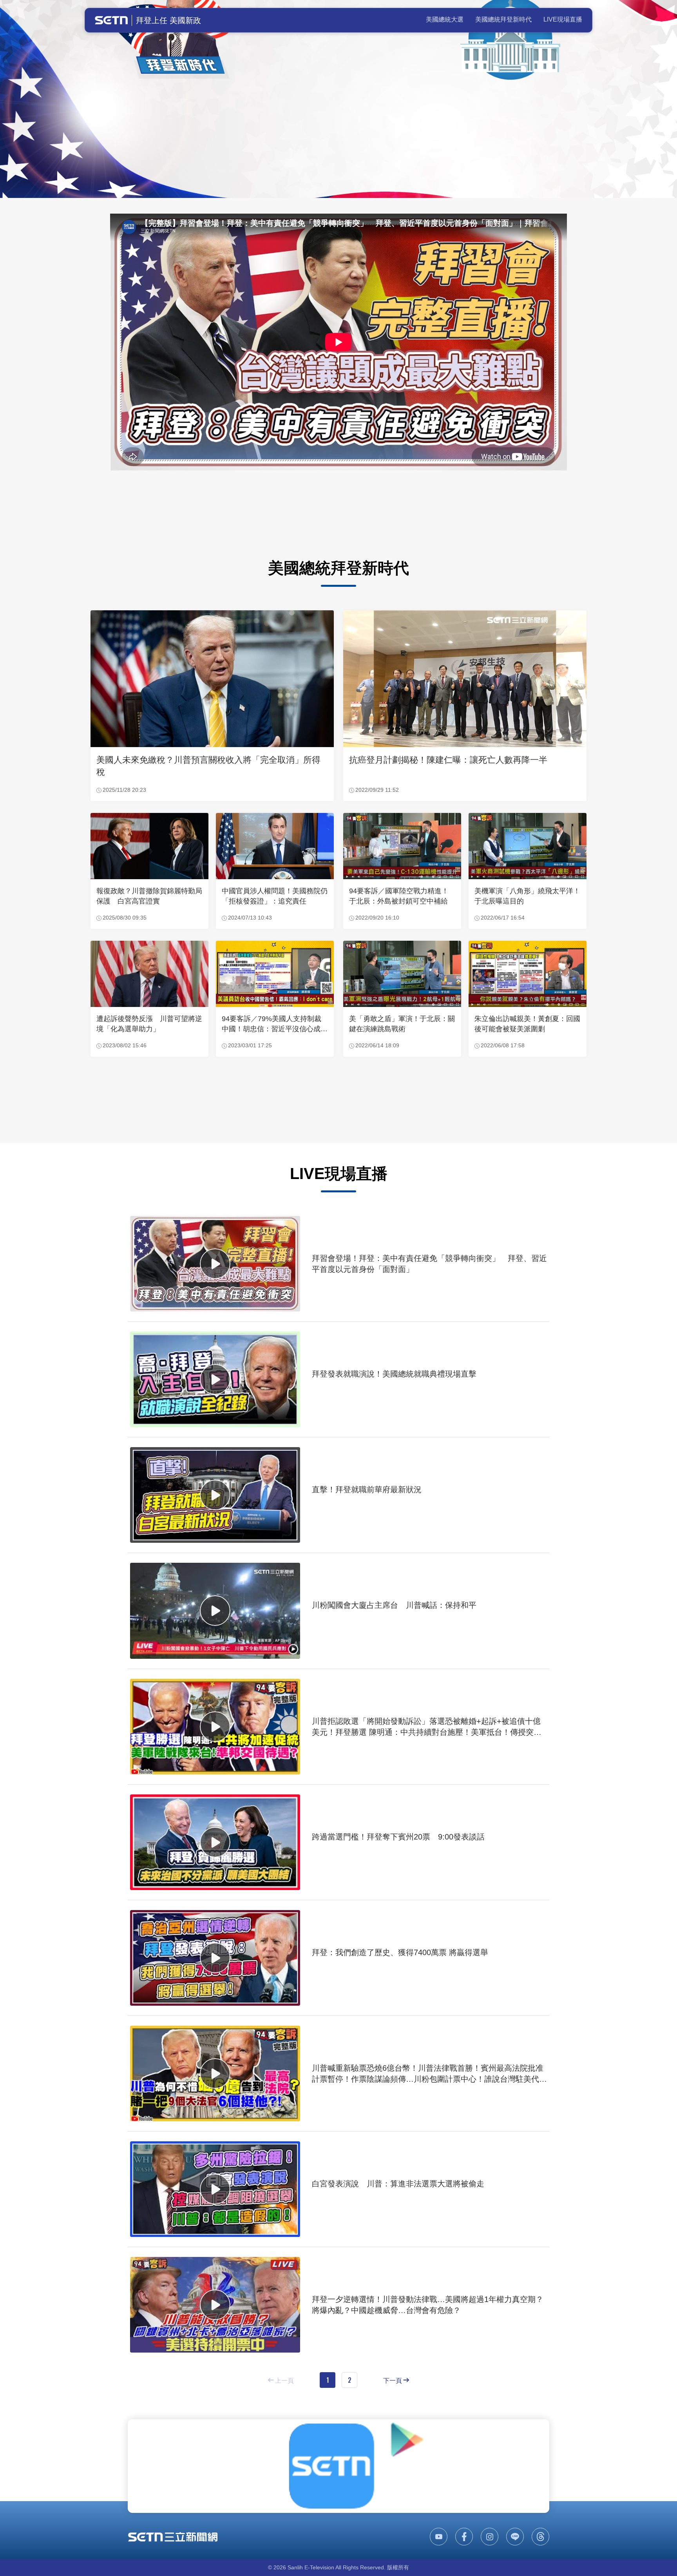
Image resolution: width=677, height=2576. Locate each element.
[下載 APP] (338, 2466)
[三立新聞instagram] (490, 2537)
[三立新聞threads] (540, 2537)
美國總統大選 (445, 19)
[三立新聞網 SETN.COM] (173, 2537)
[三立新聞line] (515, 2537)
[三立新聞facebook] (464, 2537)
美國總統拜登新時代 (503, 19)
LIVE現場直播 (563, 19)
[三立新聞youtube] (439, 2537)
